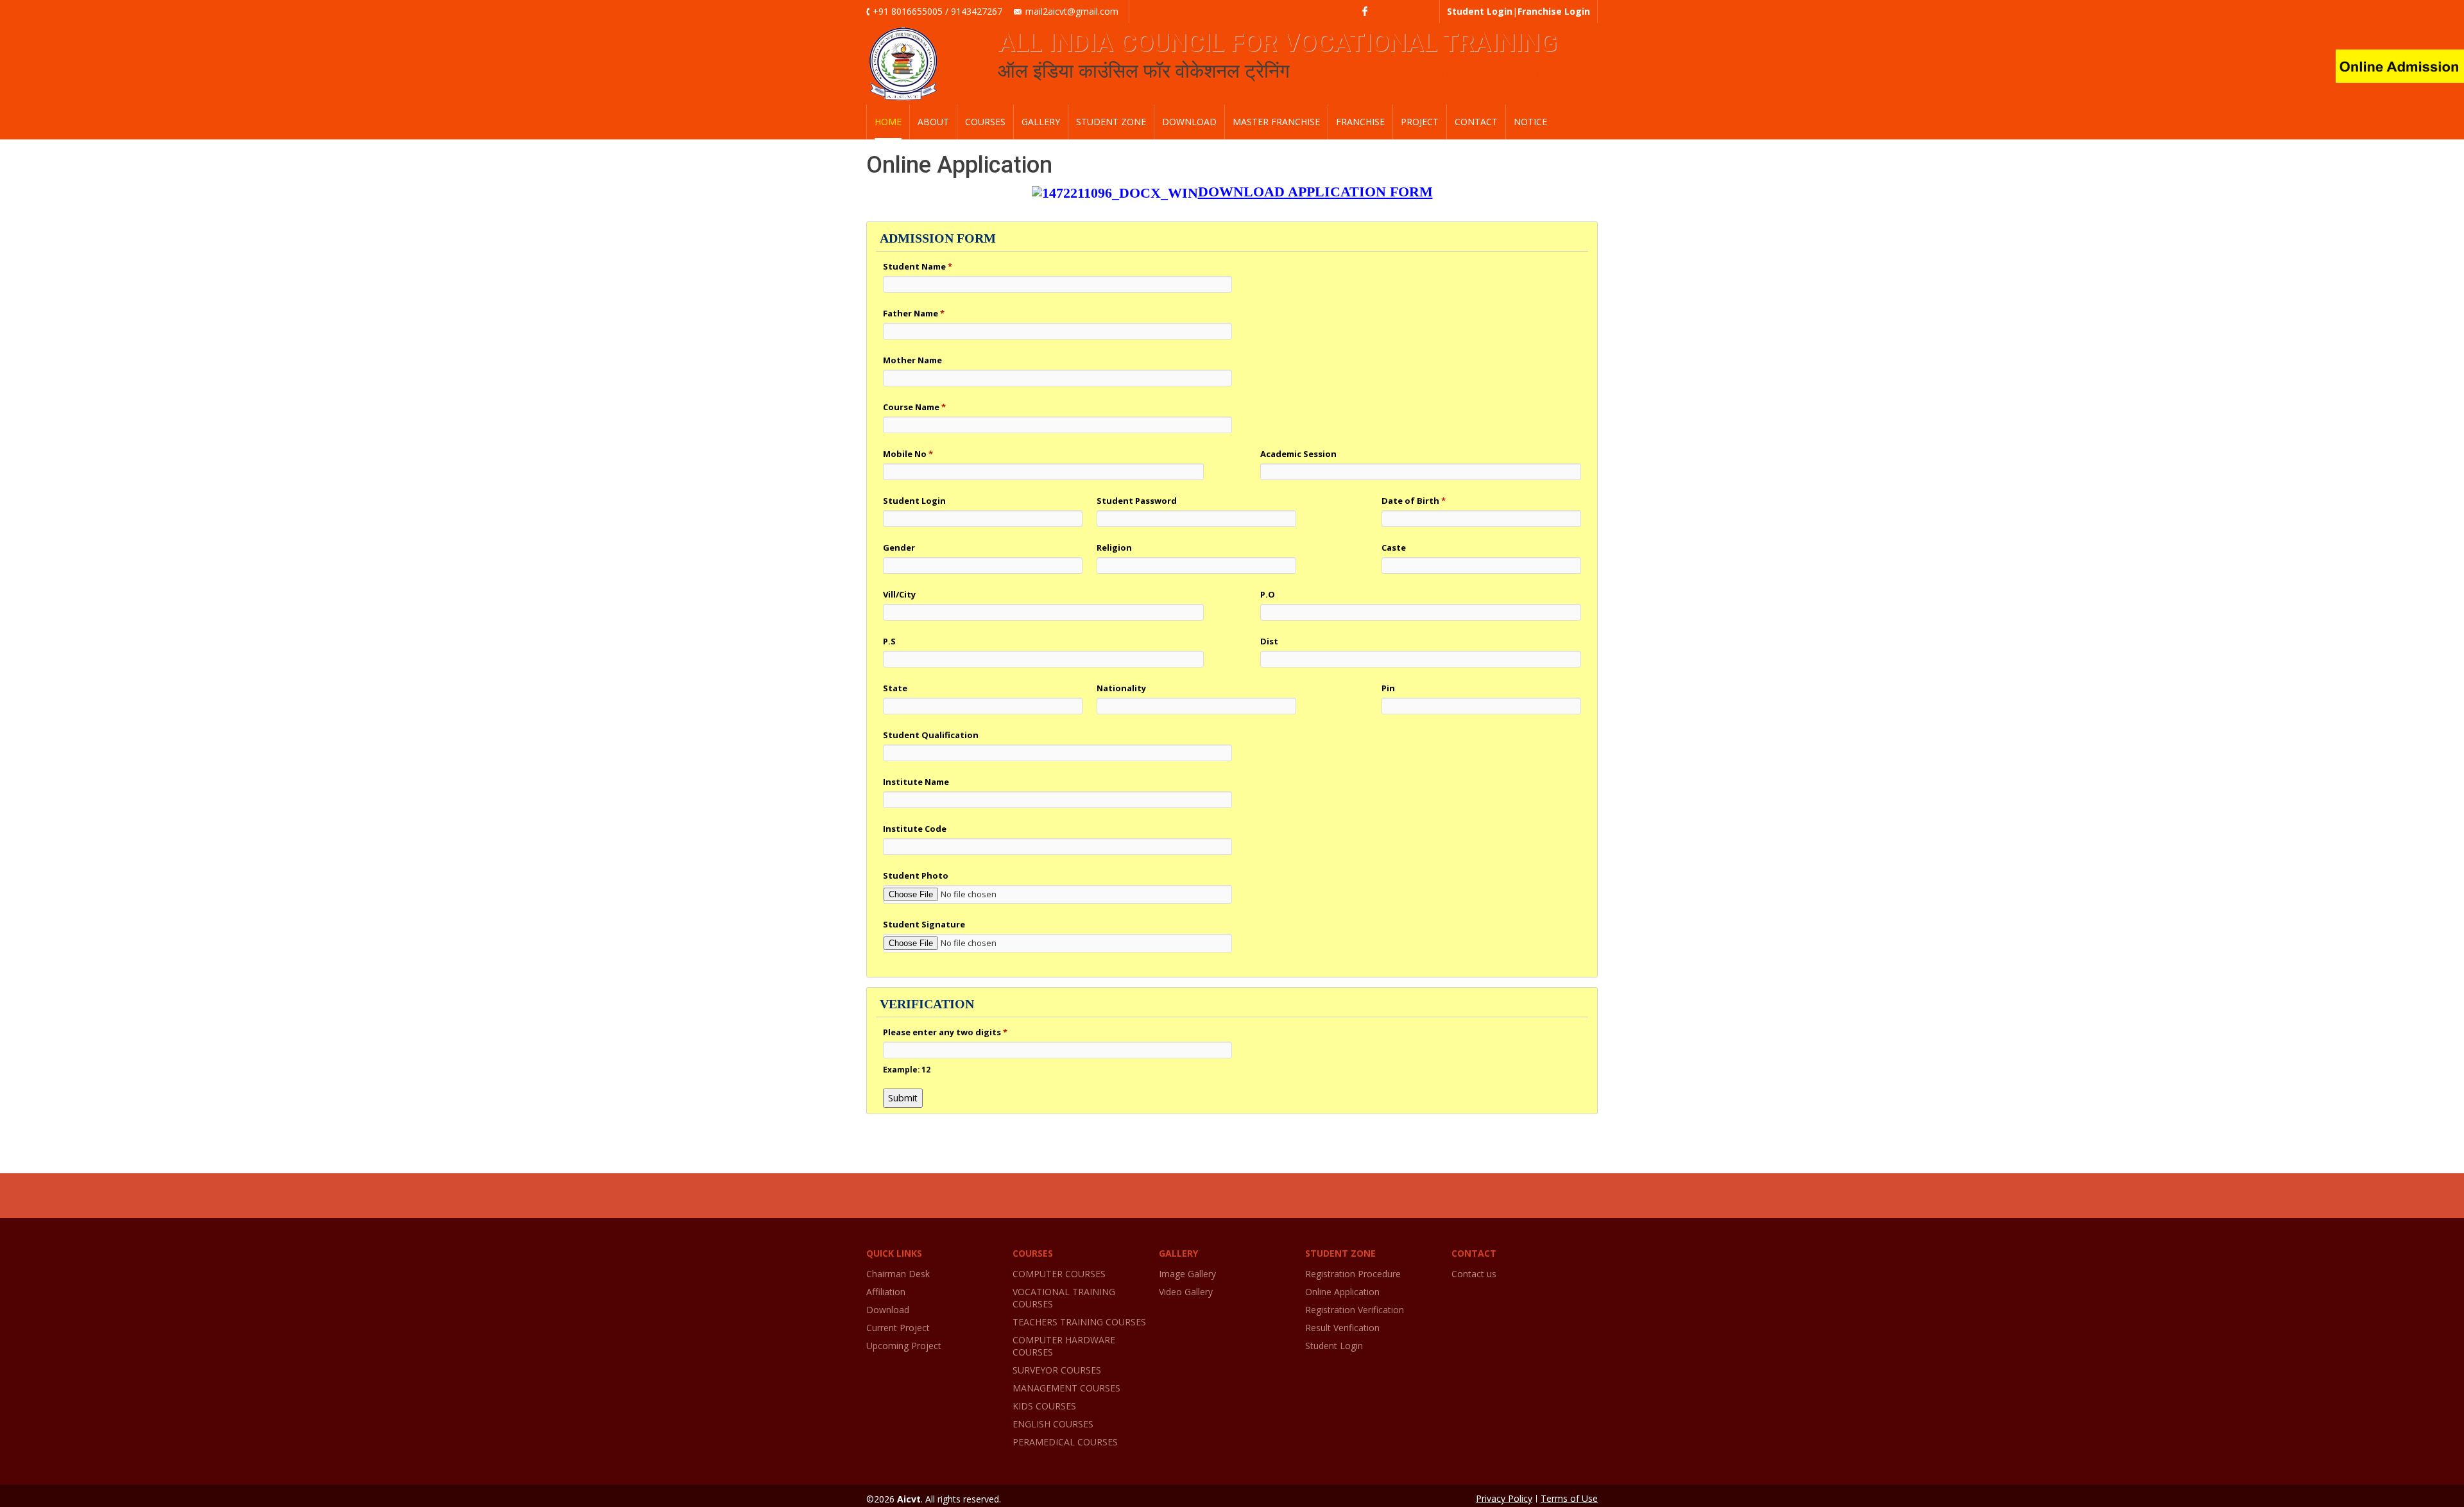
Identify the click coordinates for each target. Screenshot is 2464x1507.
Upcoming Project (904, 1346)
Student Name (918, 266)
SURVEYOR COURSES (1057, 1370)
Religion (1114, 547)
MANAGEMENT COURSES (1066, 1388)
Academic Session (1298, 454)
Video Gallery (1186, 1292)
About (933, 122)
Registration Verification (1355, 1310)
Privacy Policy (1504, 1498)
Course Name (914, 407)
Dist (1269, 641)
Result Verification (1342, 1328)
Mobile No (908, 454)
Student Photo (916, 875)
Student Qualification (931, 735)
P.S (889, 641)
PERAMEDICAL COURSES (1065, 1442)
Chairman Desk (898, 1274)
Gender (899, 547)
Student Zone (1111, 122)
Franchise (1360, 122)
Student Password (1137, 501)
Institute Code (915, 829)
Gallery (1041, 122)
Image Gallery (1187, 1274)
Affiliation (886, 1292)
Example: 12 (907, 1069)
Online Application (1342, 1292)
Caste (1394, 547)
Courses (985, 122)
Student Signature (924, 924)
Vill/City (899, 594)
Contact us (1474, 1274)
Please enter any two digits (945, 1032)
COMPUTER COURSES (1059, 1274)
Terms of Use (1569, 1498)
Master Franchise (1276, 122)
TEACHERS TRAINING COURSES (1079, 1322)
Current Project (898, 1328)
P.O (1268, 594)
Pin (1388, 688)
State (895, 688)
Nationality (1121, 688)
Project (1420, 122)
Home (888, 122)
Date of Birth (1414, 501)
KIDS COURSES (1044, 1406)
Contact (1476, 122)
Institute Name (916, 782)
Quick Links (894, 1253)
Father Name (914, 313)
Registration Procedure (1353, 1274)
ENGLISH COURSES (1053, 1424)
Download (1189, 122)
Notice (1530, 122)
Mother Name (912, 360)
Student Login (914, 501)
